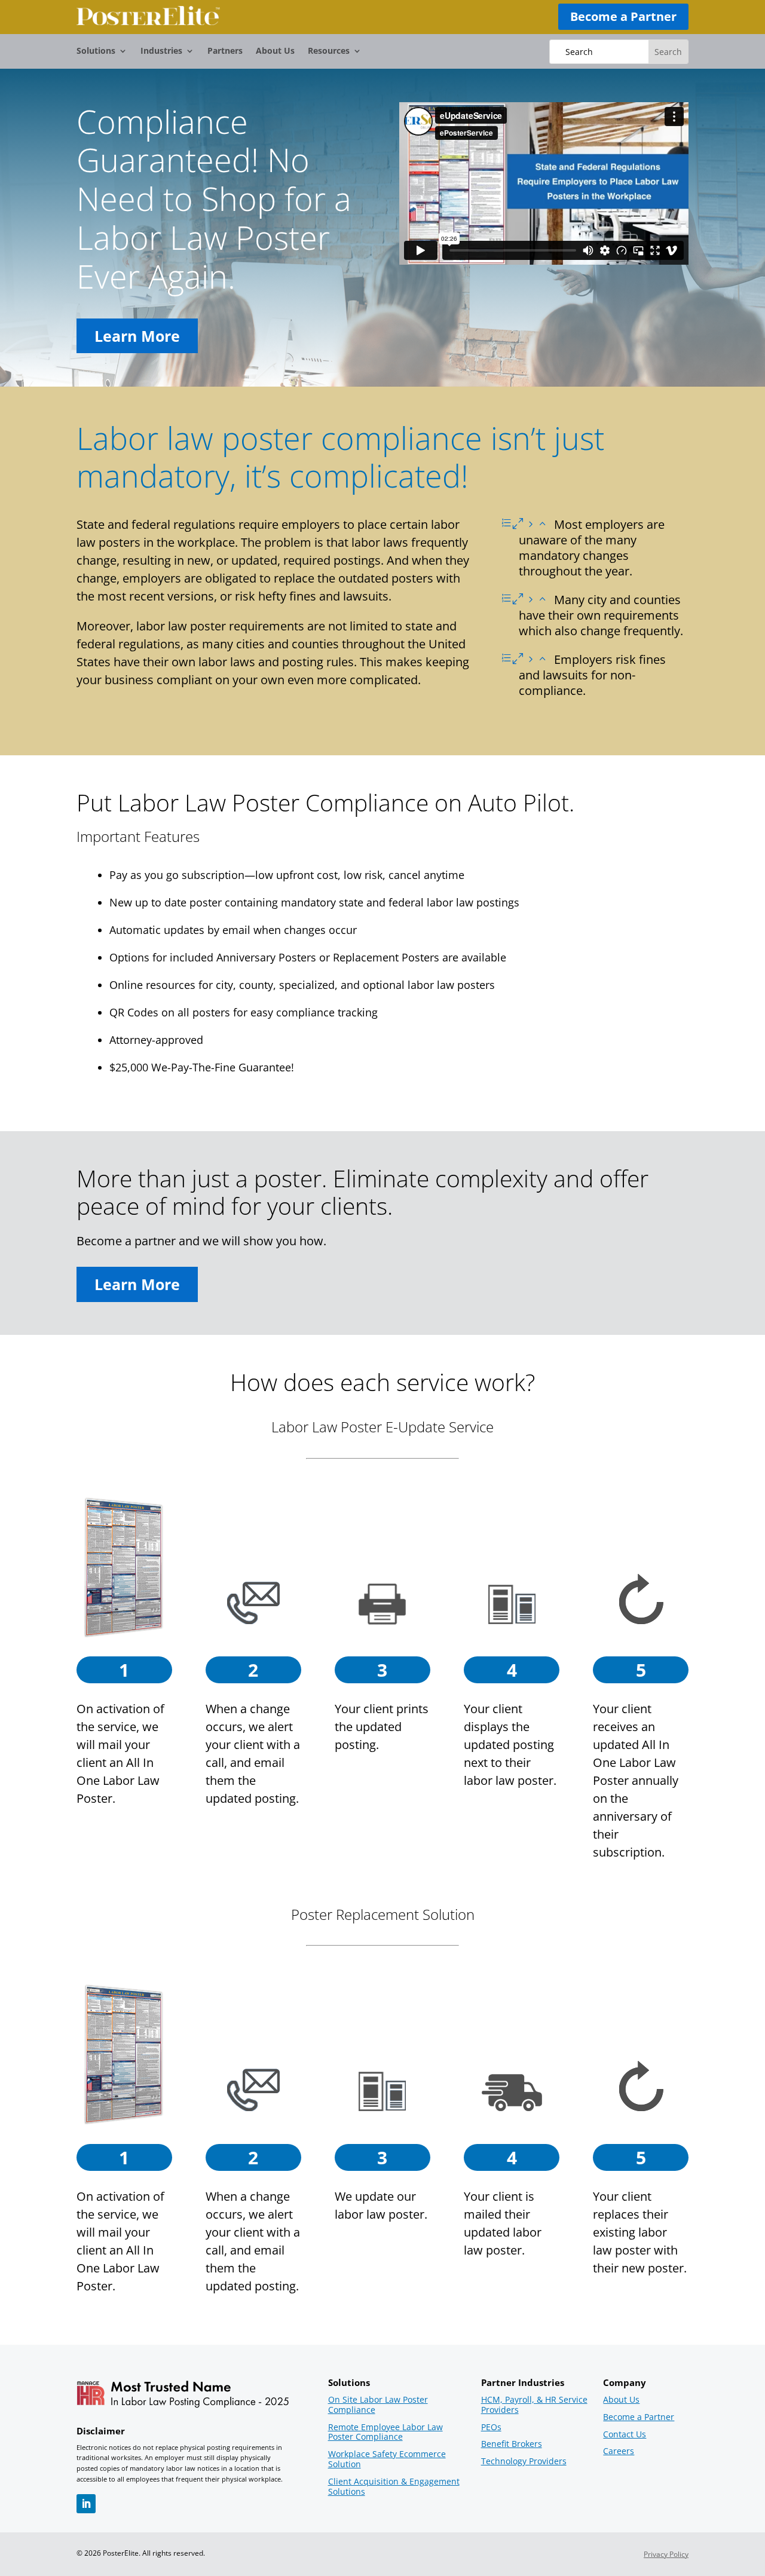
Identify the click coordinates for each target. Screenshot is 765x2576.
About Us (275, 51)
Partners (225, 51)
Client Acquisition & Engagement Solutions (394, 2487)
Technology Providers (524, 2462)
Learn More (137, 336)
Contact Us (625, 2435)
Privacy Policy (666, 2554)
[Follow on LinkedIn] (86, 2504)
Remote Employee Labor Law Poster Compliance (385, 2433)
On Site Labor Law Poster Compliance (378, 2405)
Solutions (96, 51)
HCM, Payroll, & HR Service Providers (534, 2405)
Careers (619, 2451)
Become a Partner (623, 16)
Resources (329, 51)
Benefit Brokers (512, 2444)
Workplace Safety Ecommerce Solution (387, 2459)
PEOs (491, 2428)
